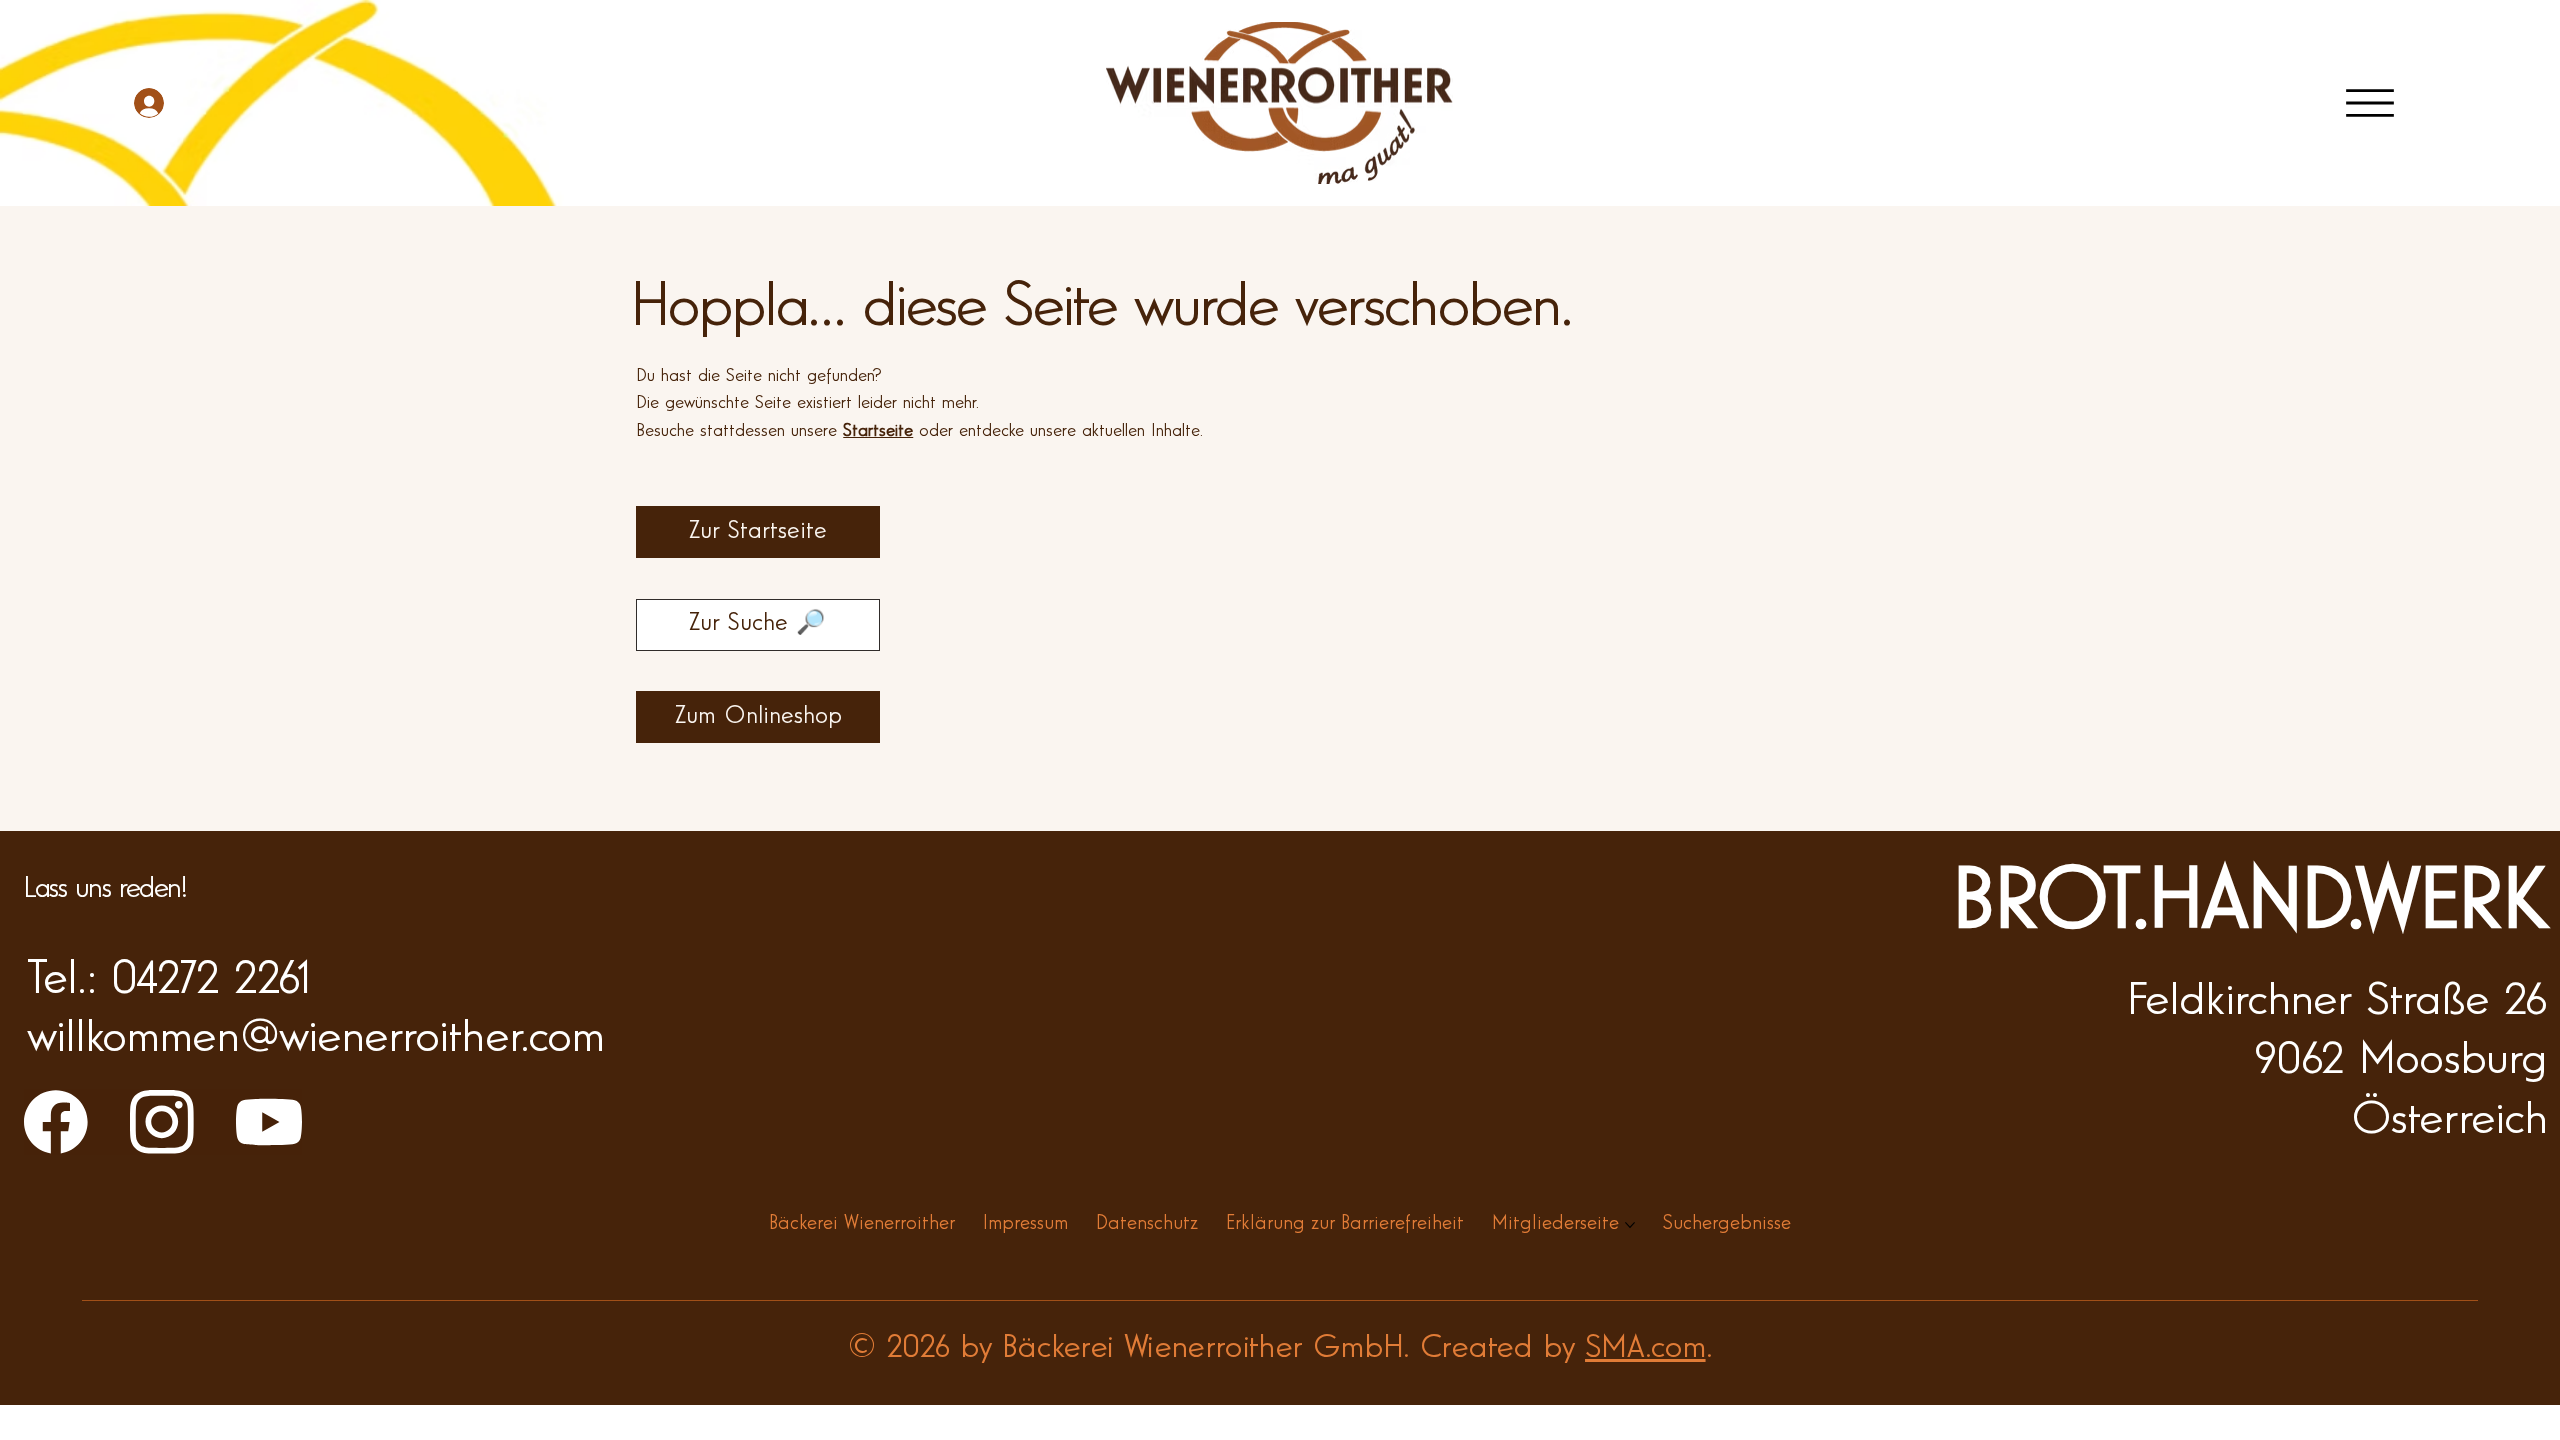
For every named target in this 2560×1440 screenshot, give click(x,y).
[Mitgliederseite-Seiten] (1630, 1225)
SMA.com (1645, 1349)
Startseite (878, 431)
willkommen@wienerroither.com (315, 1039)
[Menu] (2370, 103)
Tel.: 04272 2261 (168, 981)
